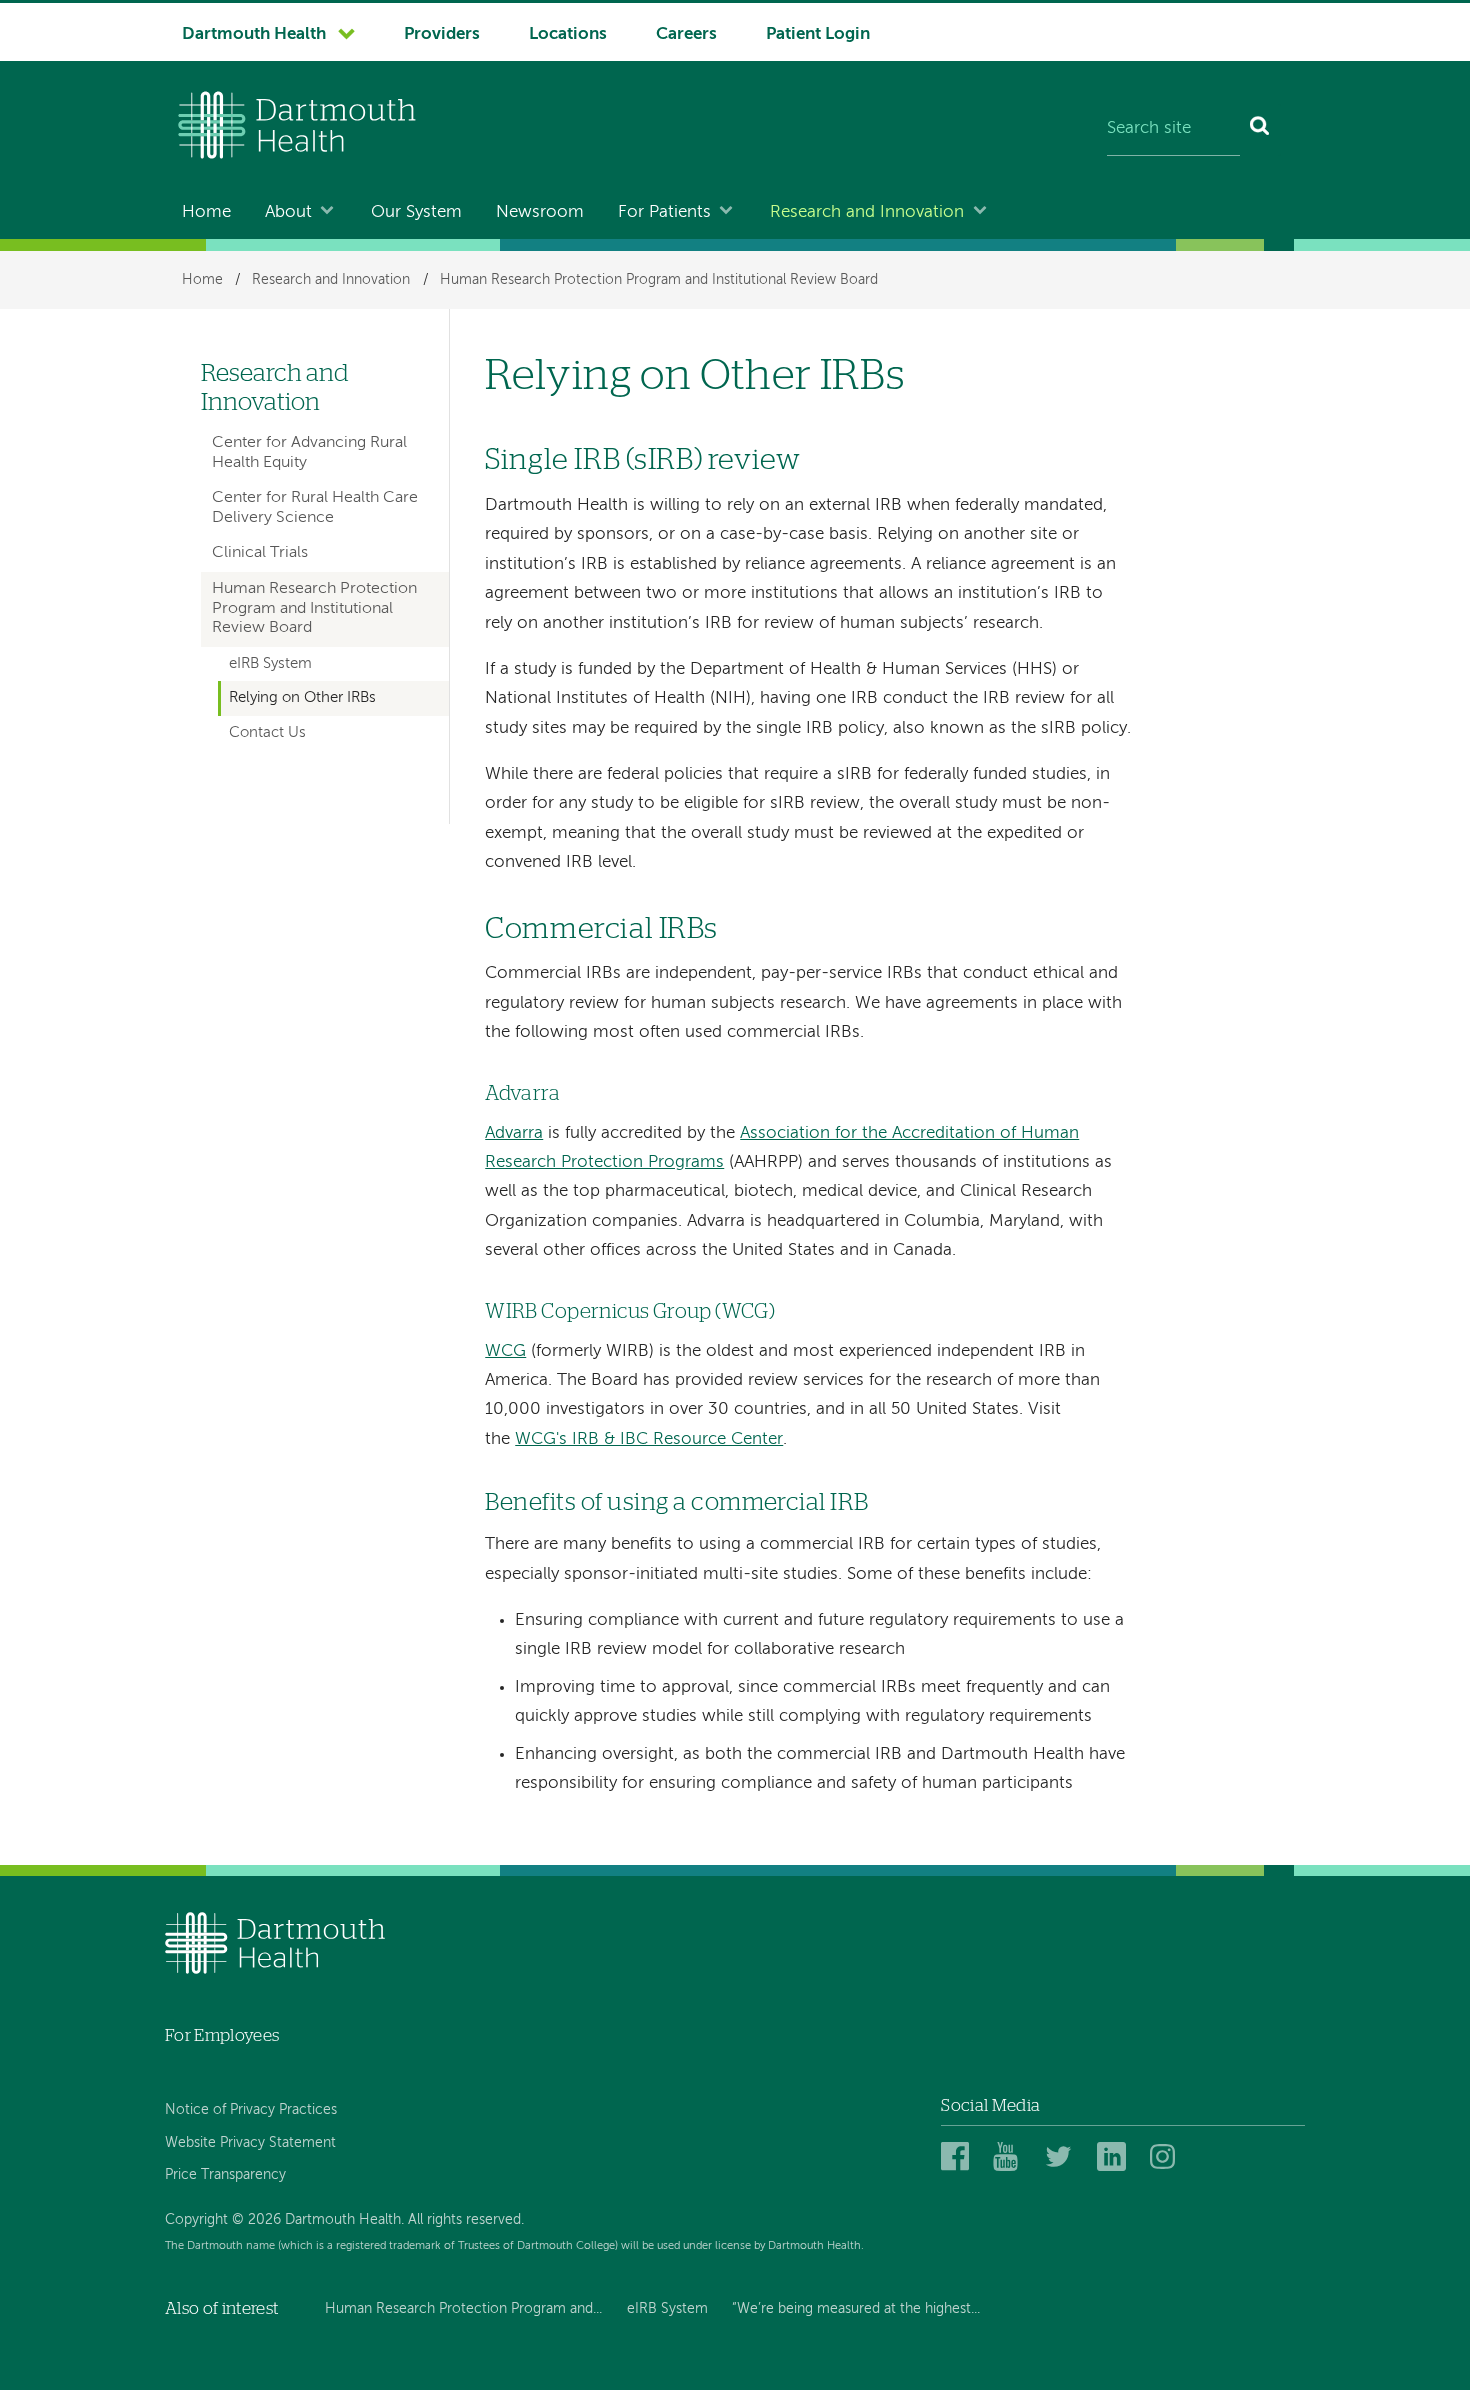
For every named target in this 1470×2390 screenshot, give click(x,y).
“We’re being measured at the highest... (856, 2309)
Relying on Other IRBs (302, 698)
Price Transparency (225, 2175)
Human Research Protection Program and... (463, 2309)
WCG (505, 1351)
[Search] (1260, 130)
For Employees (222, 2035)
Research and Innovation (867, 212)
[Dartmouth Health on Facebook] (958, 2157)
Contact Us (267, 733)
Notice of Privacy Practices (251, 2110)
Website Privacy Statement (250, 2143)
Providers (442, 34)
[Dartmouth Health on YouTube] (1010, 2157)
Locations (568, 34)
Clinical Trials (260, 553)
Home (206, 212)
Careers (686, 34)
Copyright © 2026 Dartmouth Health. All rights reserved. (344, 2220)
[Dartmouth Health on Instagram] (1167, 2157)
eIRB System (270, 664)
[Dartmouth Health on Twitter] (1062, 2157)
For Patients (664, 212)
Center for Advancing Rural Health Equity (309, 452)
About (288, 212)
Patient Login (818, 34)
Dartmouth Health (254, 34)
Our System (416, 212)
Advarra (514, 1133)
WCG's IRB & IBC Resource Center (649, 1439)
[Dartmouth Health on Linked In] (1114, 2157)
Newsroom (540, 212)
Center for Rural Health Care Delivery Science (315, 507)
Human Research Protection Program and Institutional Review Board (659, 280)
